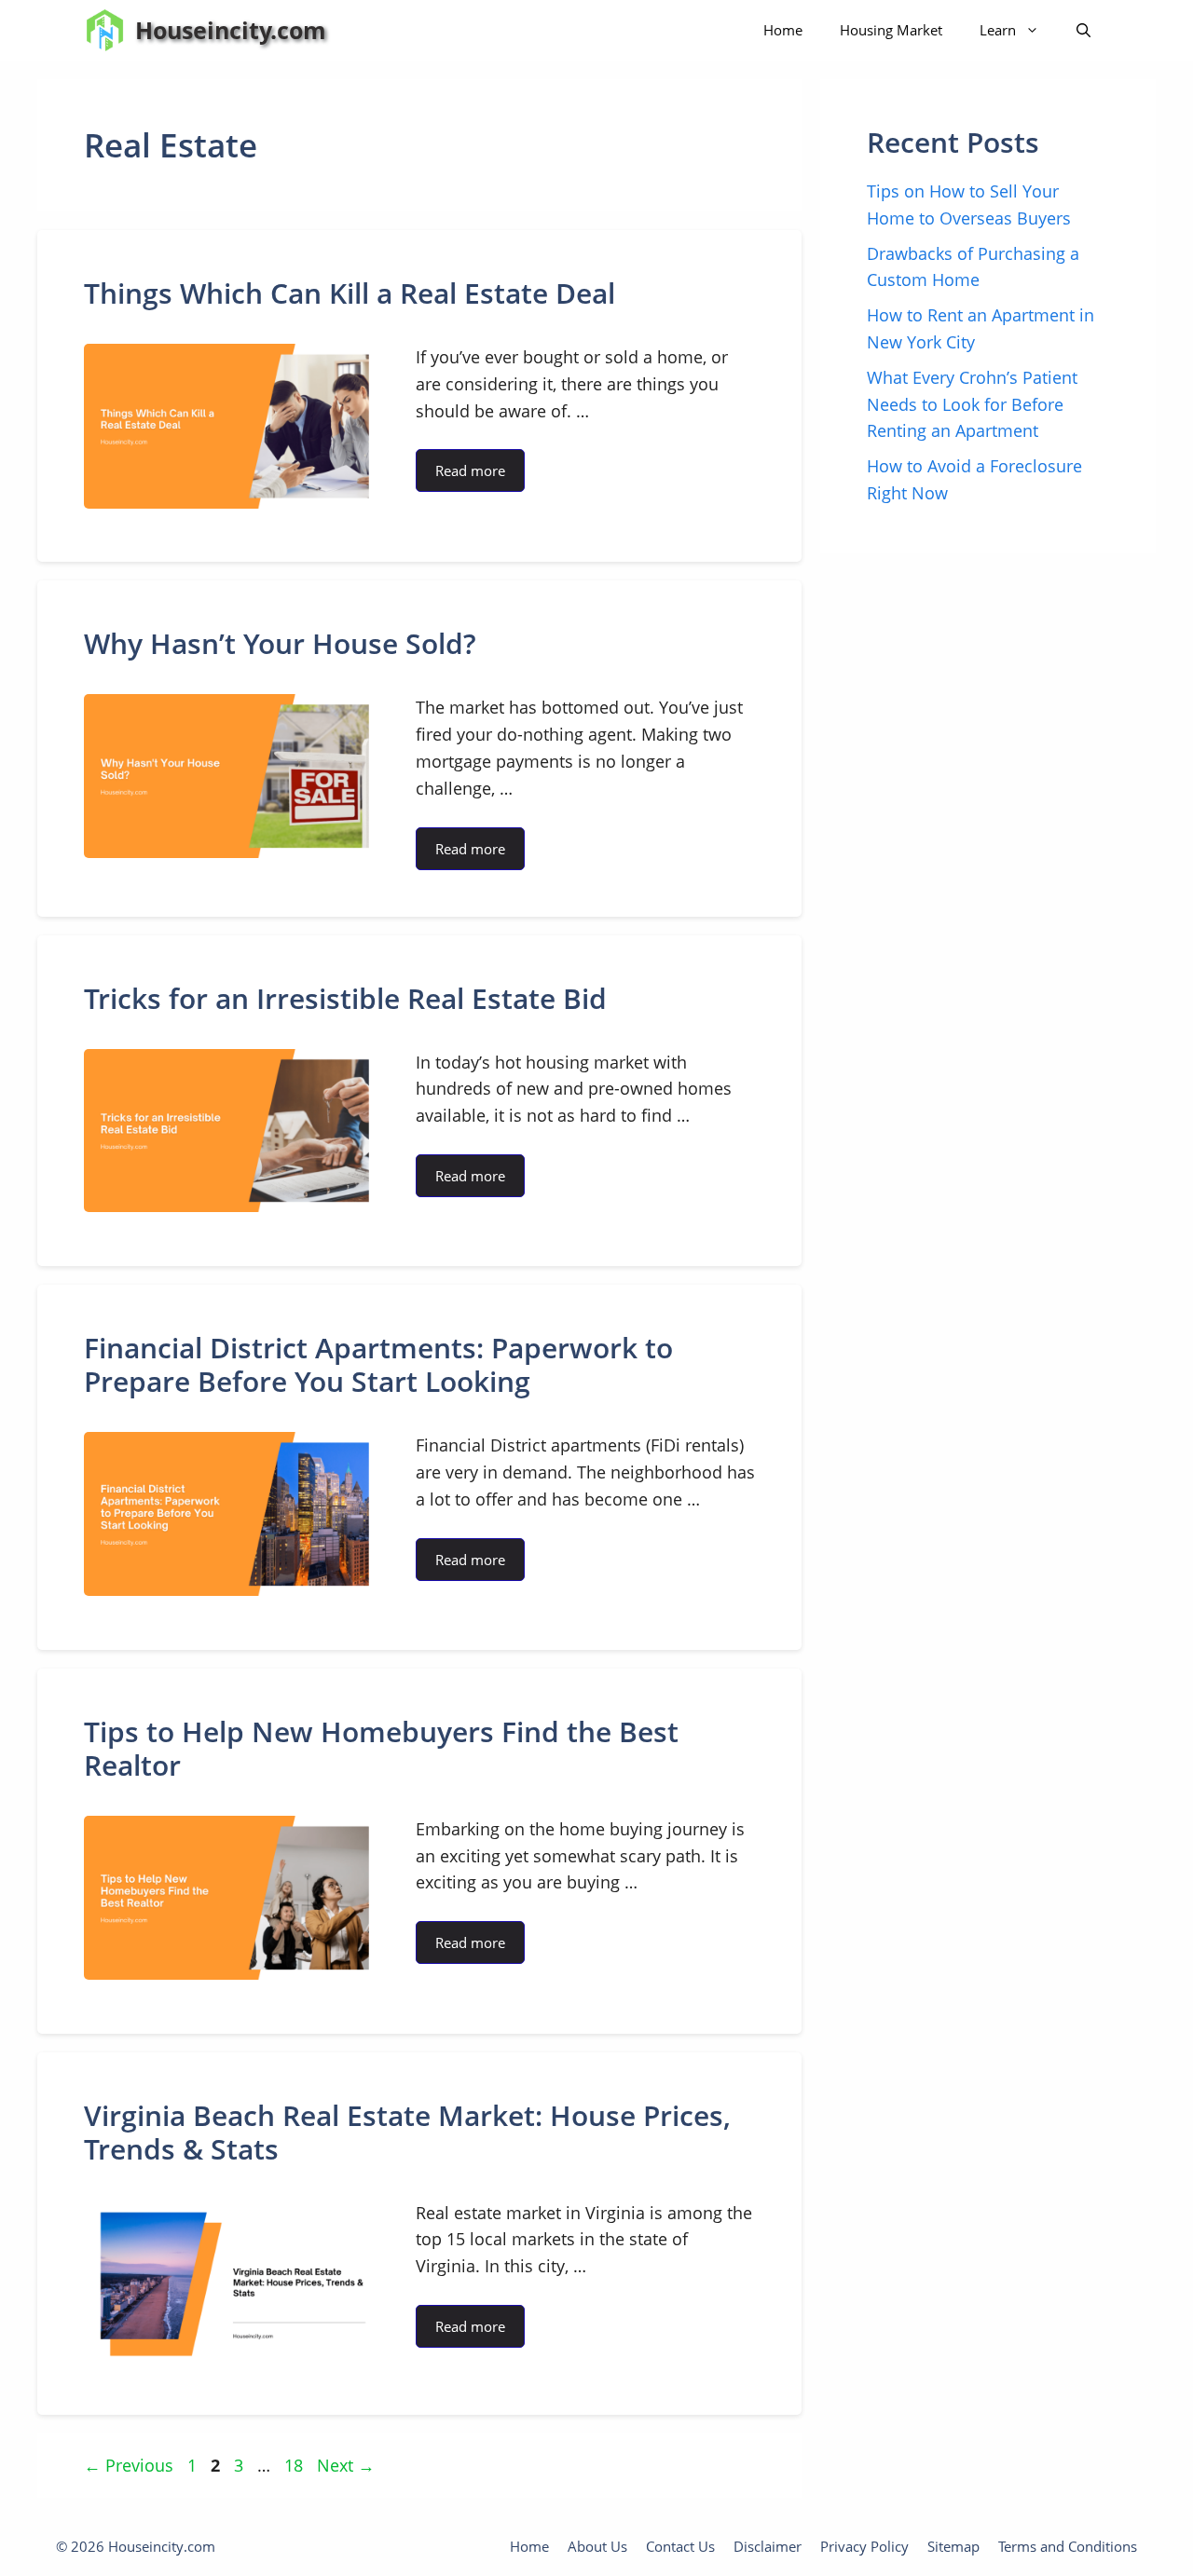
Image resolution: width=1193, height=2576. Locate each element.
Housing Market (891, 30)
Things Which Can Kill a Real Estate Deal (350, 293)
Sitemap (953, 2546)
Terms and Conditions (1068, 2546)
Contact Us (680, 2546)
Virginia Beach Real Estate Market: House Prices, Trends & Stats (407, 2132)
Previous (129, 2465)
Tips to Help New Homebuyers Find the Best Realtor (381, 1748)
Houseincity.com (231, 30)
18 (295, 2465)
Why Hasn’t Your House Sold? (280, 643)
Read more (470, 470)
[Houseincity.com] (105, 30)
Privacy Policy (864, 2546)
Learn (998, 30)
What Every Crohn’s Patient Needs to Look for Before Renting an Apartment (972, 404)
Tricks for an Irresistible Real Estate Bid (345, 998)
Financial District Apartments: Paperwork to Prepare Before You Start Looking (378, 1364)
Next (346, 2465)
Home (783, 30)
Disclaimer (768, 2546)
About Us (597, 2546)
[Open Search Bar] (1083, 30)
